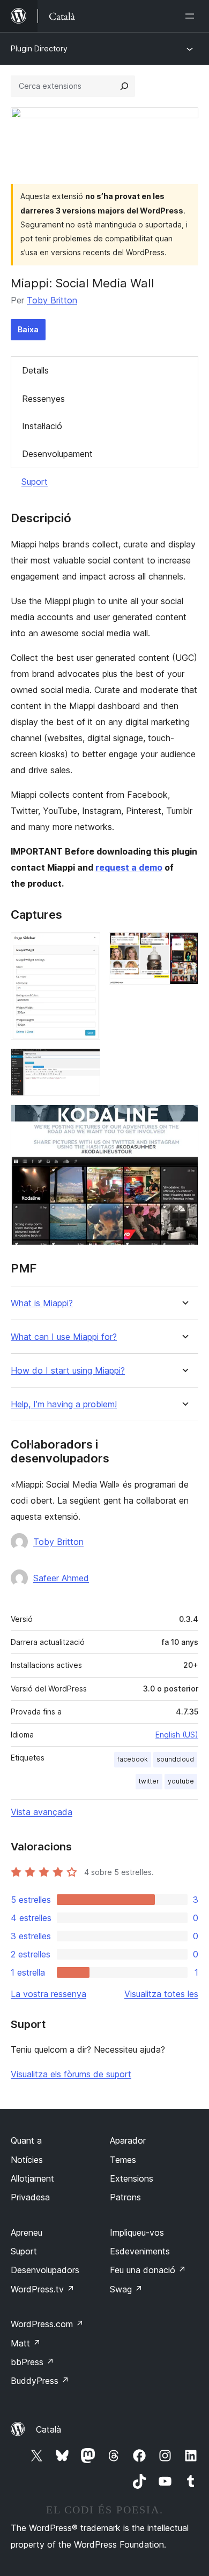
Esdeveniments (140, 2251)
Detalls (35, 370)
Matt (26, 2343)
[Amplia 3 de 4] (86, 1063)
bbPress (32, 2362)
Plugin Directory (39, 48)
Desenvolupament (57, 454)
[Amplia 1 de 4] (86, 947)
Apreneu (27, 2232)
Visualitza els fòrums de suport (71, 2074)
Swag (126, 2289)
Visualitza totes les (161, 1994)
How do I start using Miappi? (68, 1371)
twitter (149, 1781)
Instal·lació (42, 426)
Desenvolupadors (45, 2270)
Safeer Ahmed (61, 1578)
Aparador (128, 2140)
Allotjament (32, 2178)
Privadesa (30, 2197)
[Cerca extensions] (124, 86)
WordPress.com (47, 2324)
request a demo (129, 867)
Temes (123, 2160)
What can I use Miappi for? (64, 1337)
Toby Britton (52, 300)
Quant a (26, 2140)
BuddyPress (40, 2381)
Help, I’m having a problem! (64, 1404)
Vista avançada (42, 1812)
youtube (181, 1781)
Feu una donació (148, 2270)
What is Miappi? (42, 1303)
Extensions (132, 2178)
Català (48, 2429)
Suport (35, 482)
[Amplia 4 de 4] (184, 1119)
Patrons (125, 2197)
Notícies (27, 2160)
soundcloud (175, 1759)
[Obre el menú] (192, 16)
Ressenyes (43, 399)
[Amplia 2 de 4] (184, 947)
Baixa (28, 329)
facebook (133, 1759)
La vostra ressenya (48, 1994)
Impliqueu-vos (137, 2232)
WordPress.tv (43, 2289)
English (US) (177, 1735)
